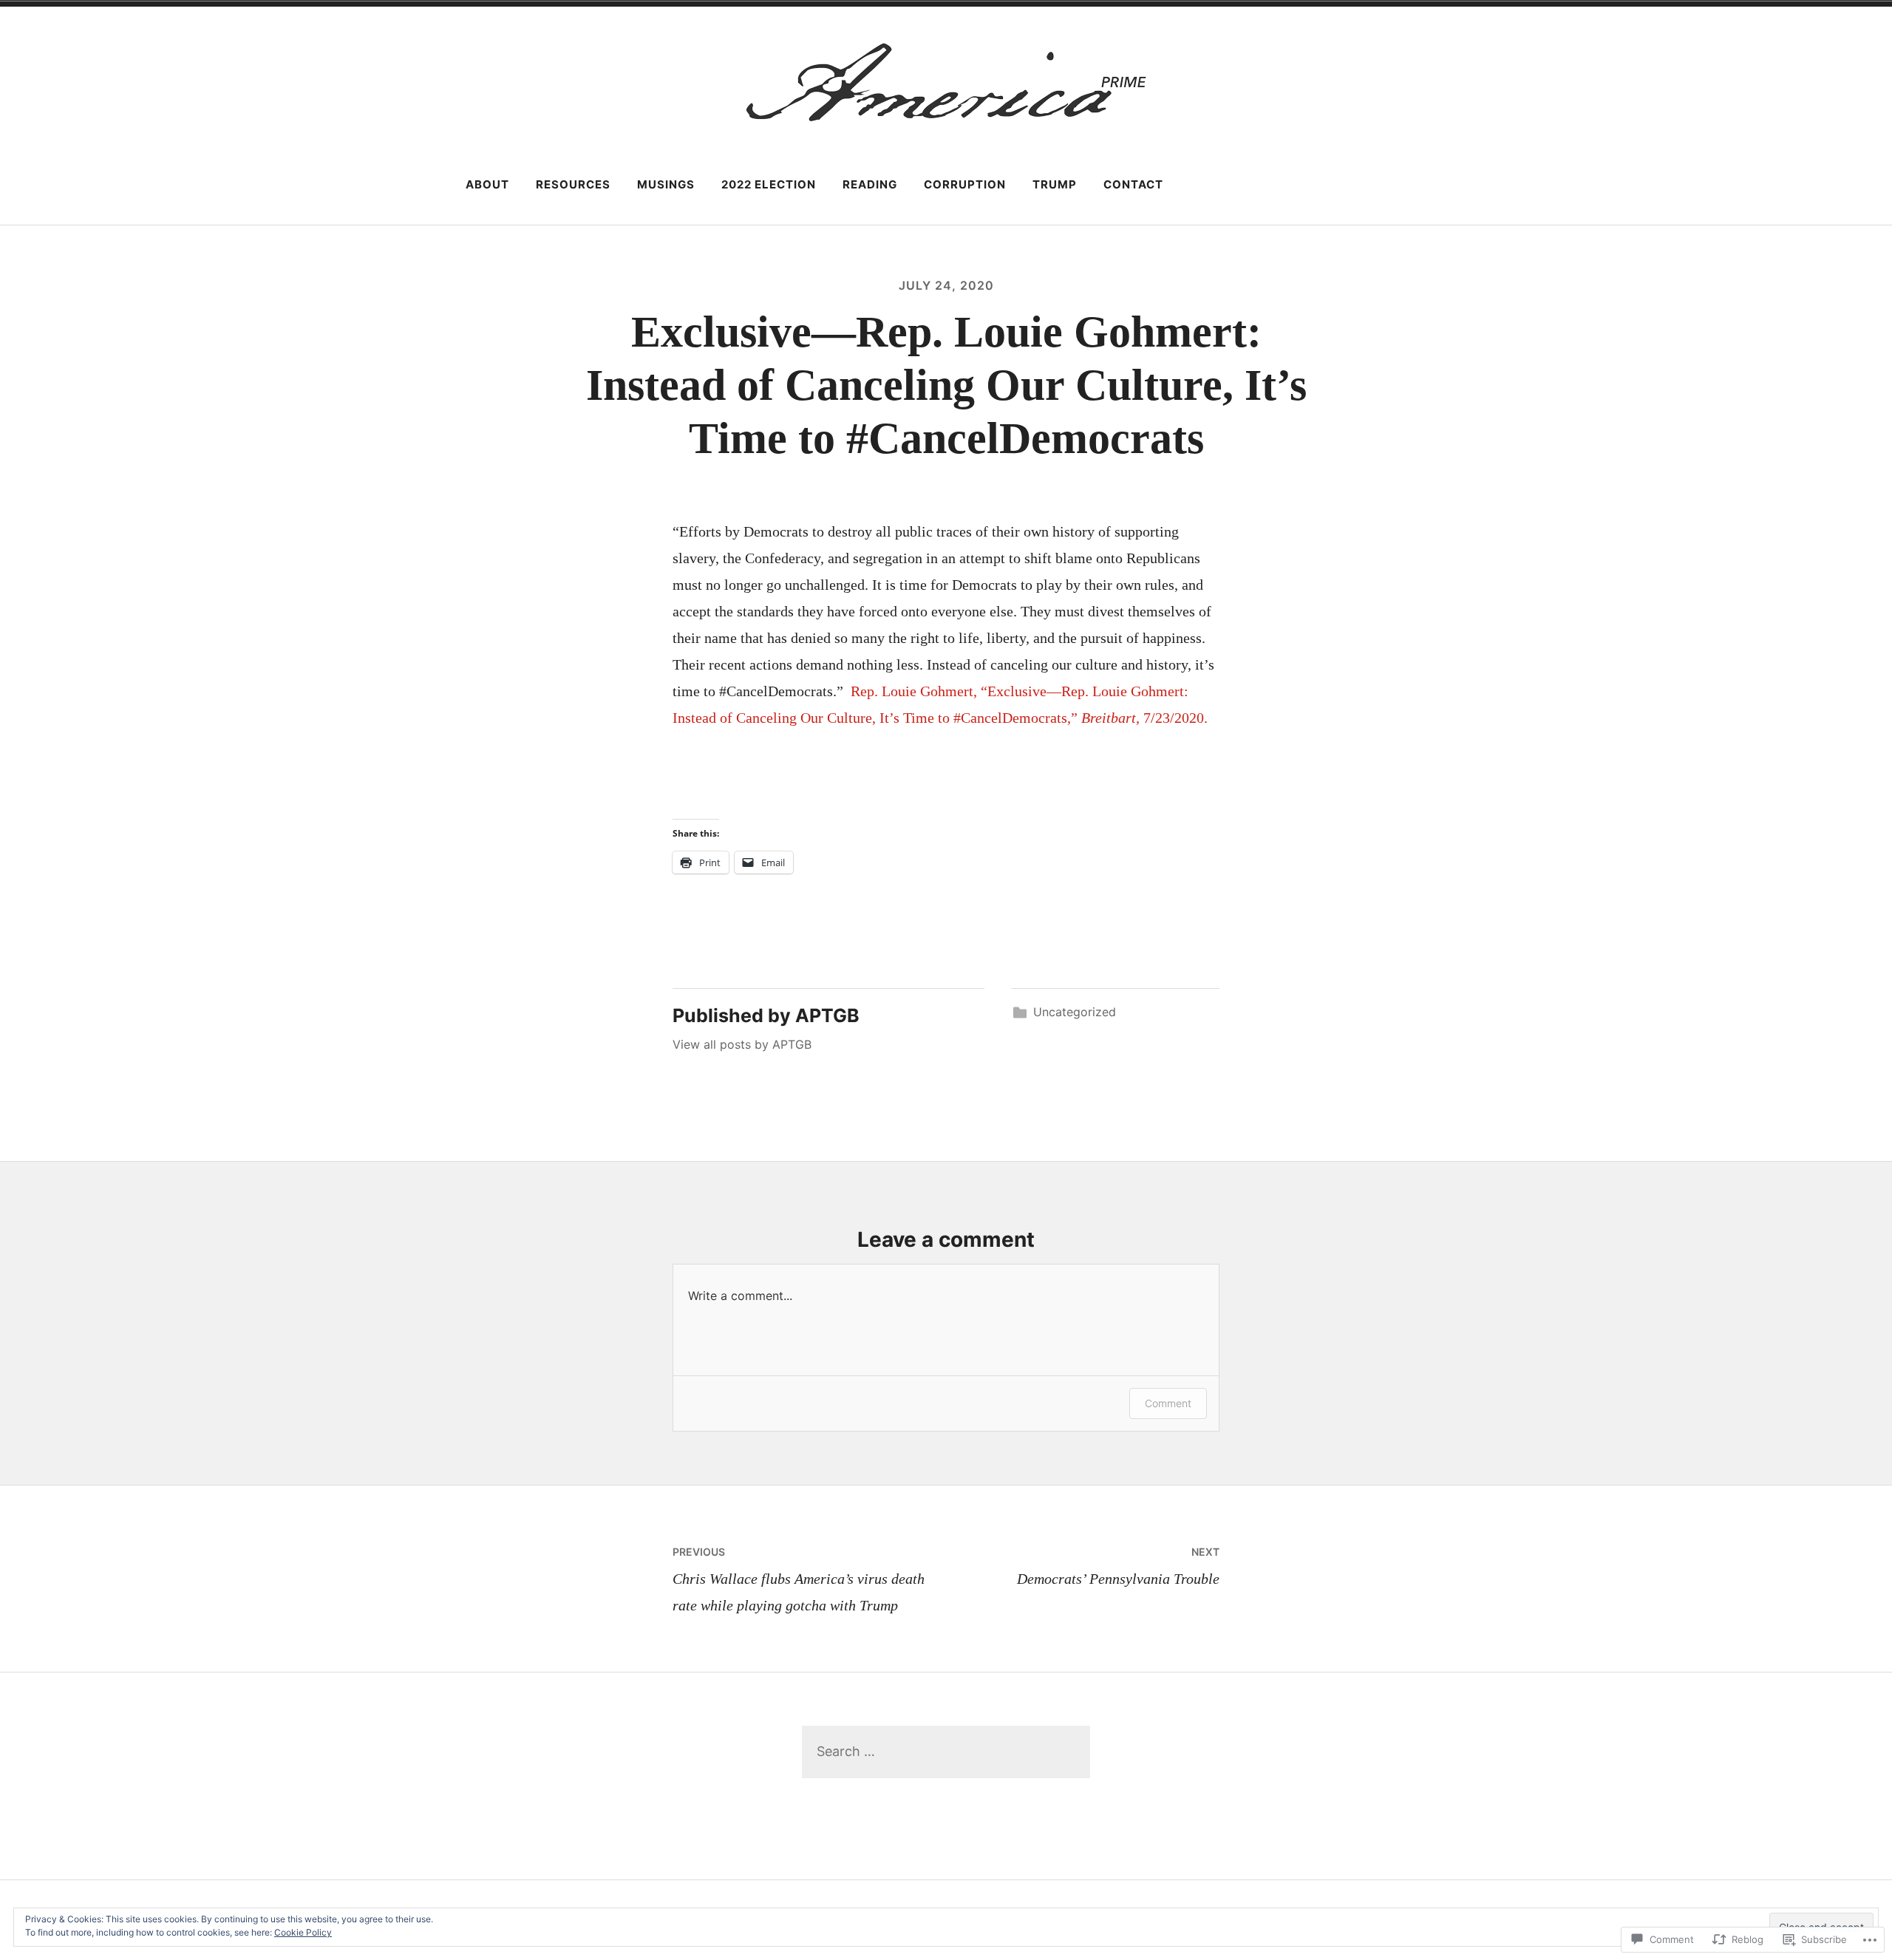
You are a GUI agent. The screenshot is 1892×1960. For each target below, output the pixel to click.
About (487, 184)
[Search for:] (946, 1751)
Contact (1133, 184)
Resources (573, 184)
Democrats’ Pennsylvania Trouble (1118, 1566)
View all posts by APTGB (742, 1044)
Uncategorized (1075, 1012)
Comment (1168, 1403)
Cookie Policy (303, 1932)
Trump (1055, 184)
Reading (870, 184)
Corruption (965, 184)
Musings (666, 184)
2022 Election (769, 184)
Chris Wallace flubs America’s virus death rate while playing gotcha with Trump (799, 1579)
